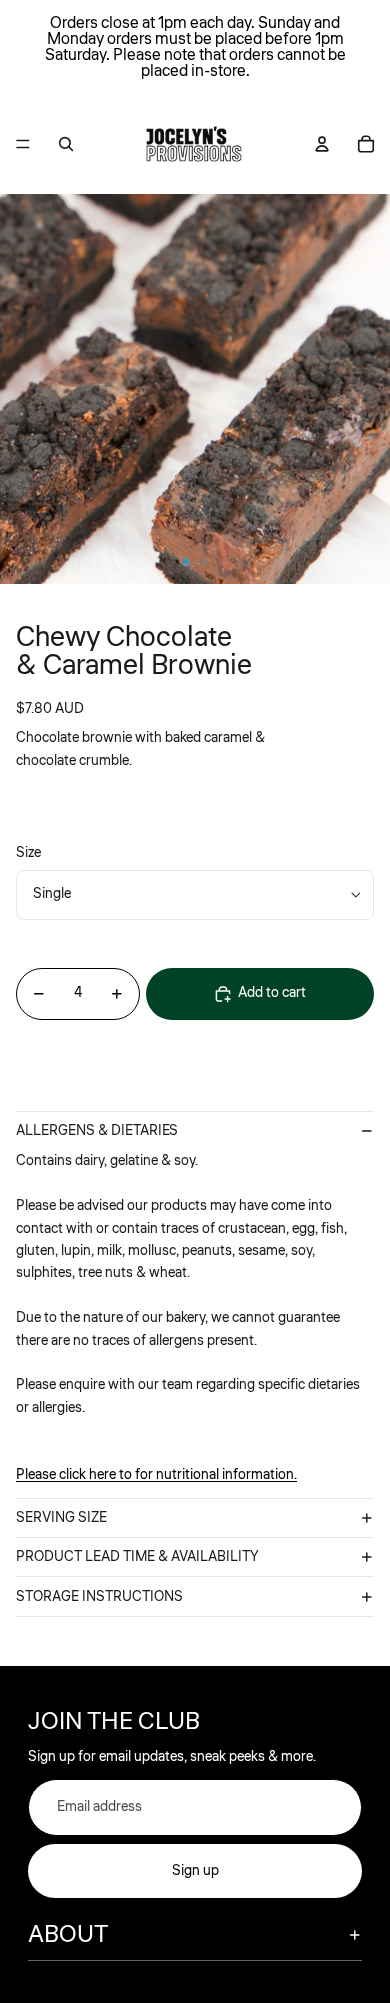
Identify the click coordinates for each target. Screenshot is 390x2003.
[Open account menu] (322, 144)
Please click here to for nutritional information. (156, 1475)
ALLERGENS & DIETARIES (97, 1131)
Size (28, 853)
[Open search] (66, 144)
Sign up (195, 1871)
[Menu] (23, 144)
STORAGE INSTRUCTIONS (99, 1597)
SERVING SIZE (61, 1518)
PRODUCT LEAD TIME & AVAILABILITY (137, 1557)
